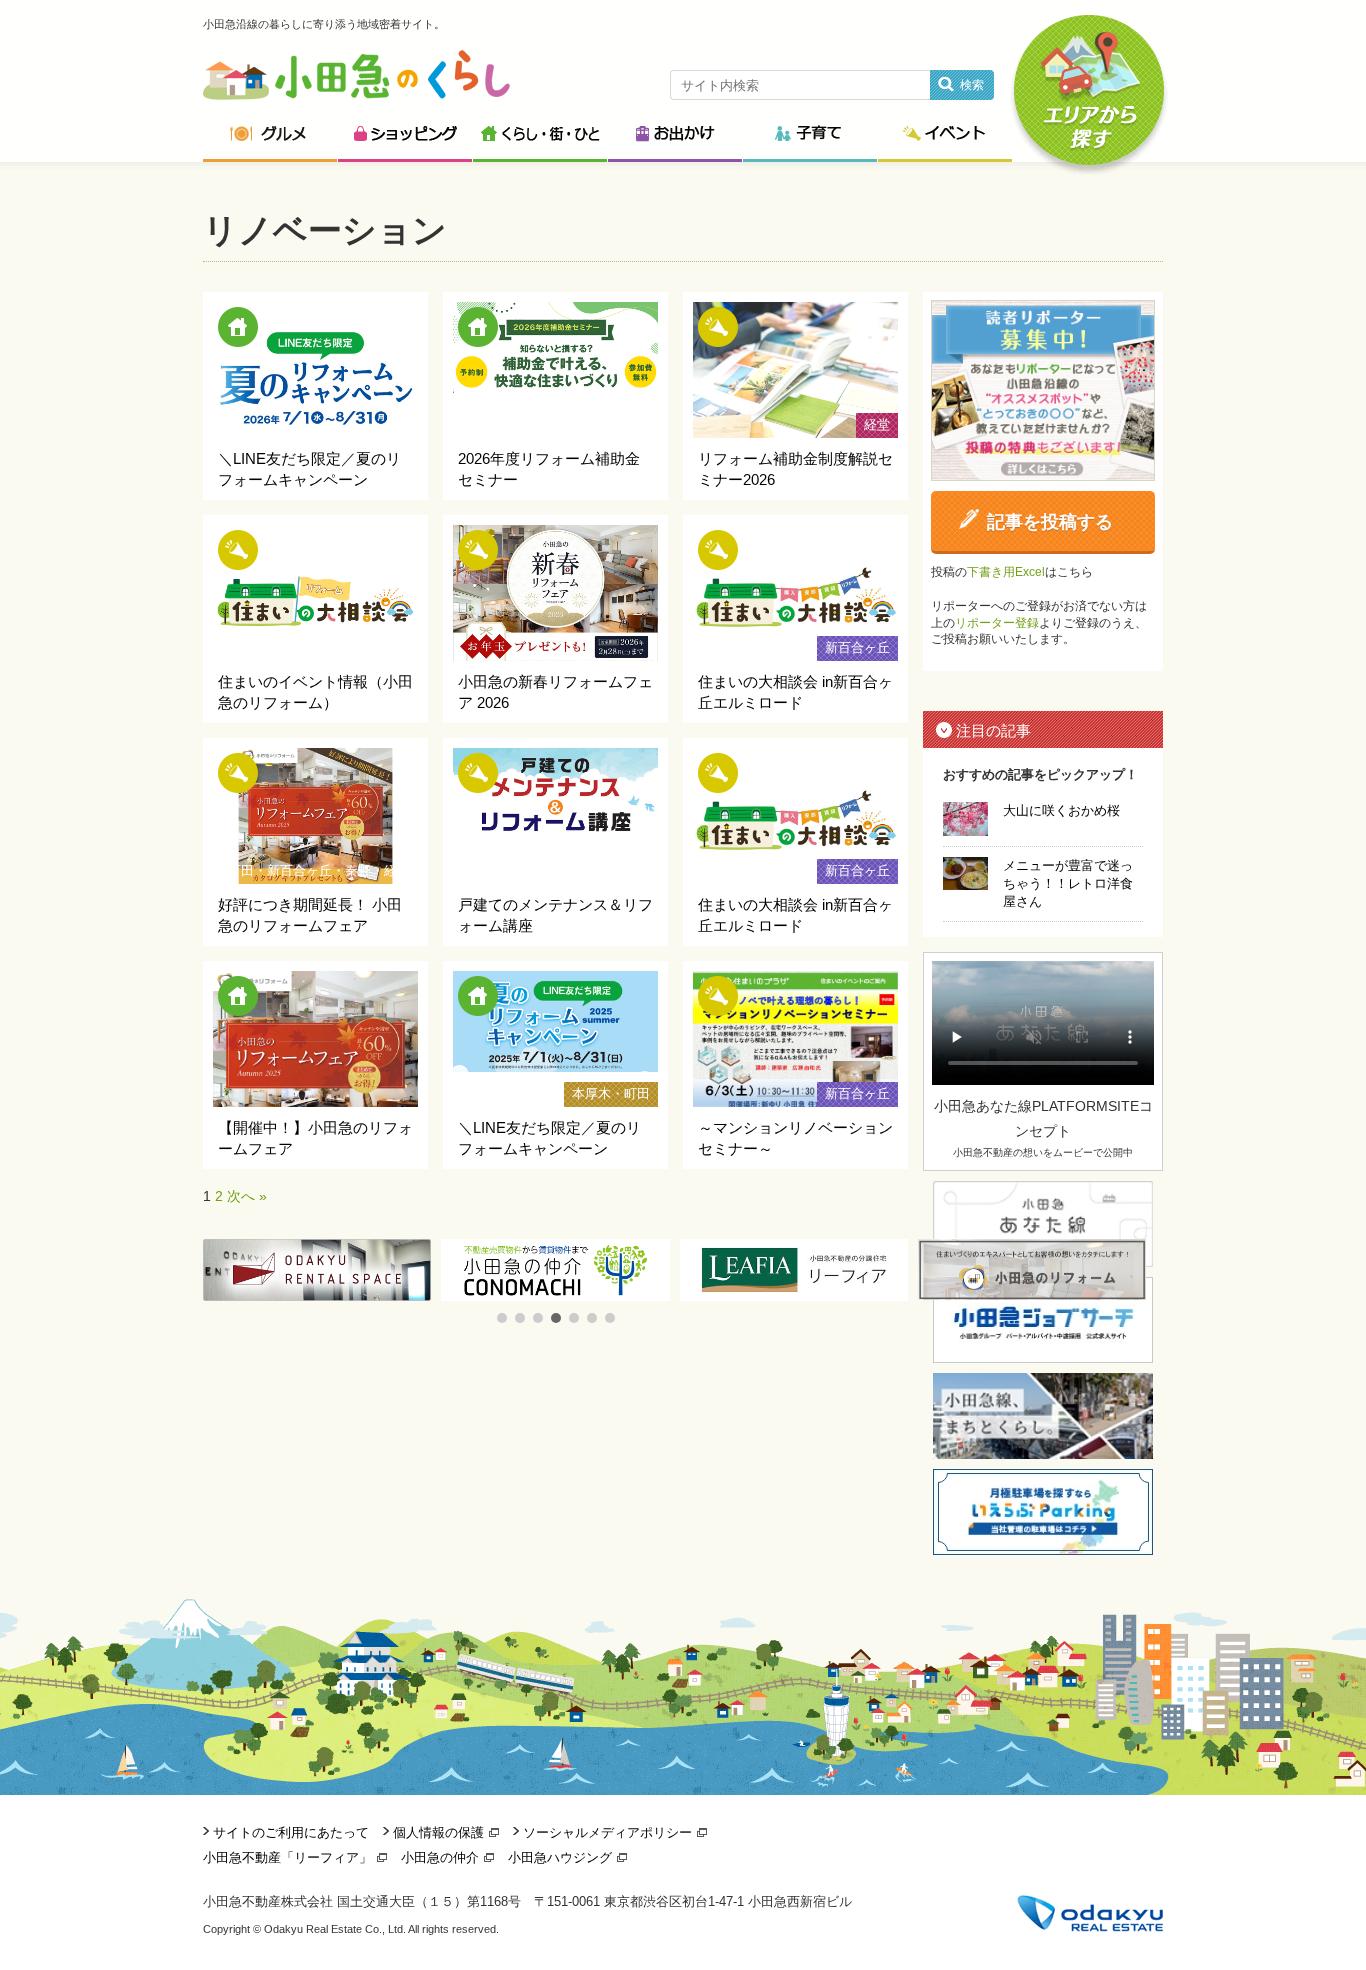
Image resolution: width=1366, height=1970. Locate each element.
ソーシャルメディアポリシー (607, 1832)
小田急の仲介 (440, 1857)
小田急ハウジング (560, 1857)
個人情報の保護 (438, 1832)
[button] (502, 1318)
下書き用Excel (1006, 572)
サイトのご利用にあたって (291, 1832)
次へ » (247, 1196)
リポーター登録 (997, 623)
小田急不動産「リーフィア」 (287, 1857)
